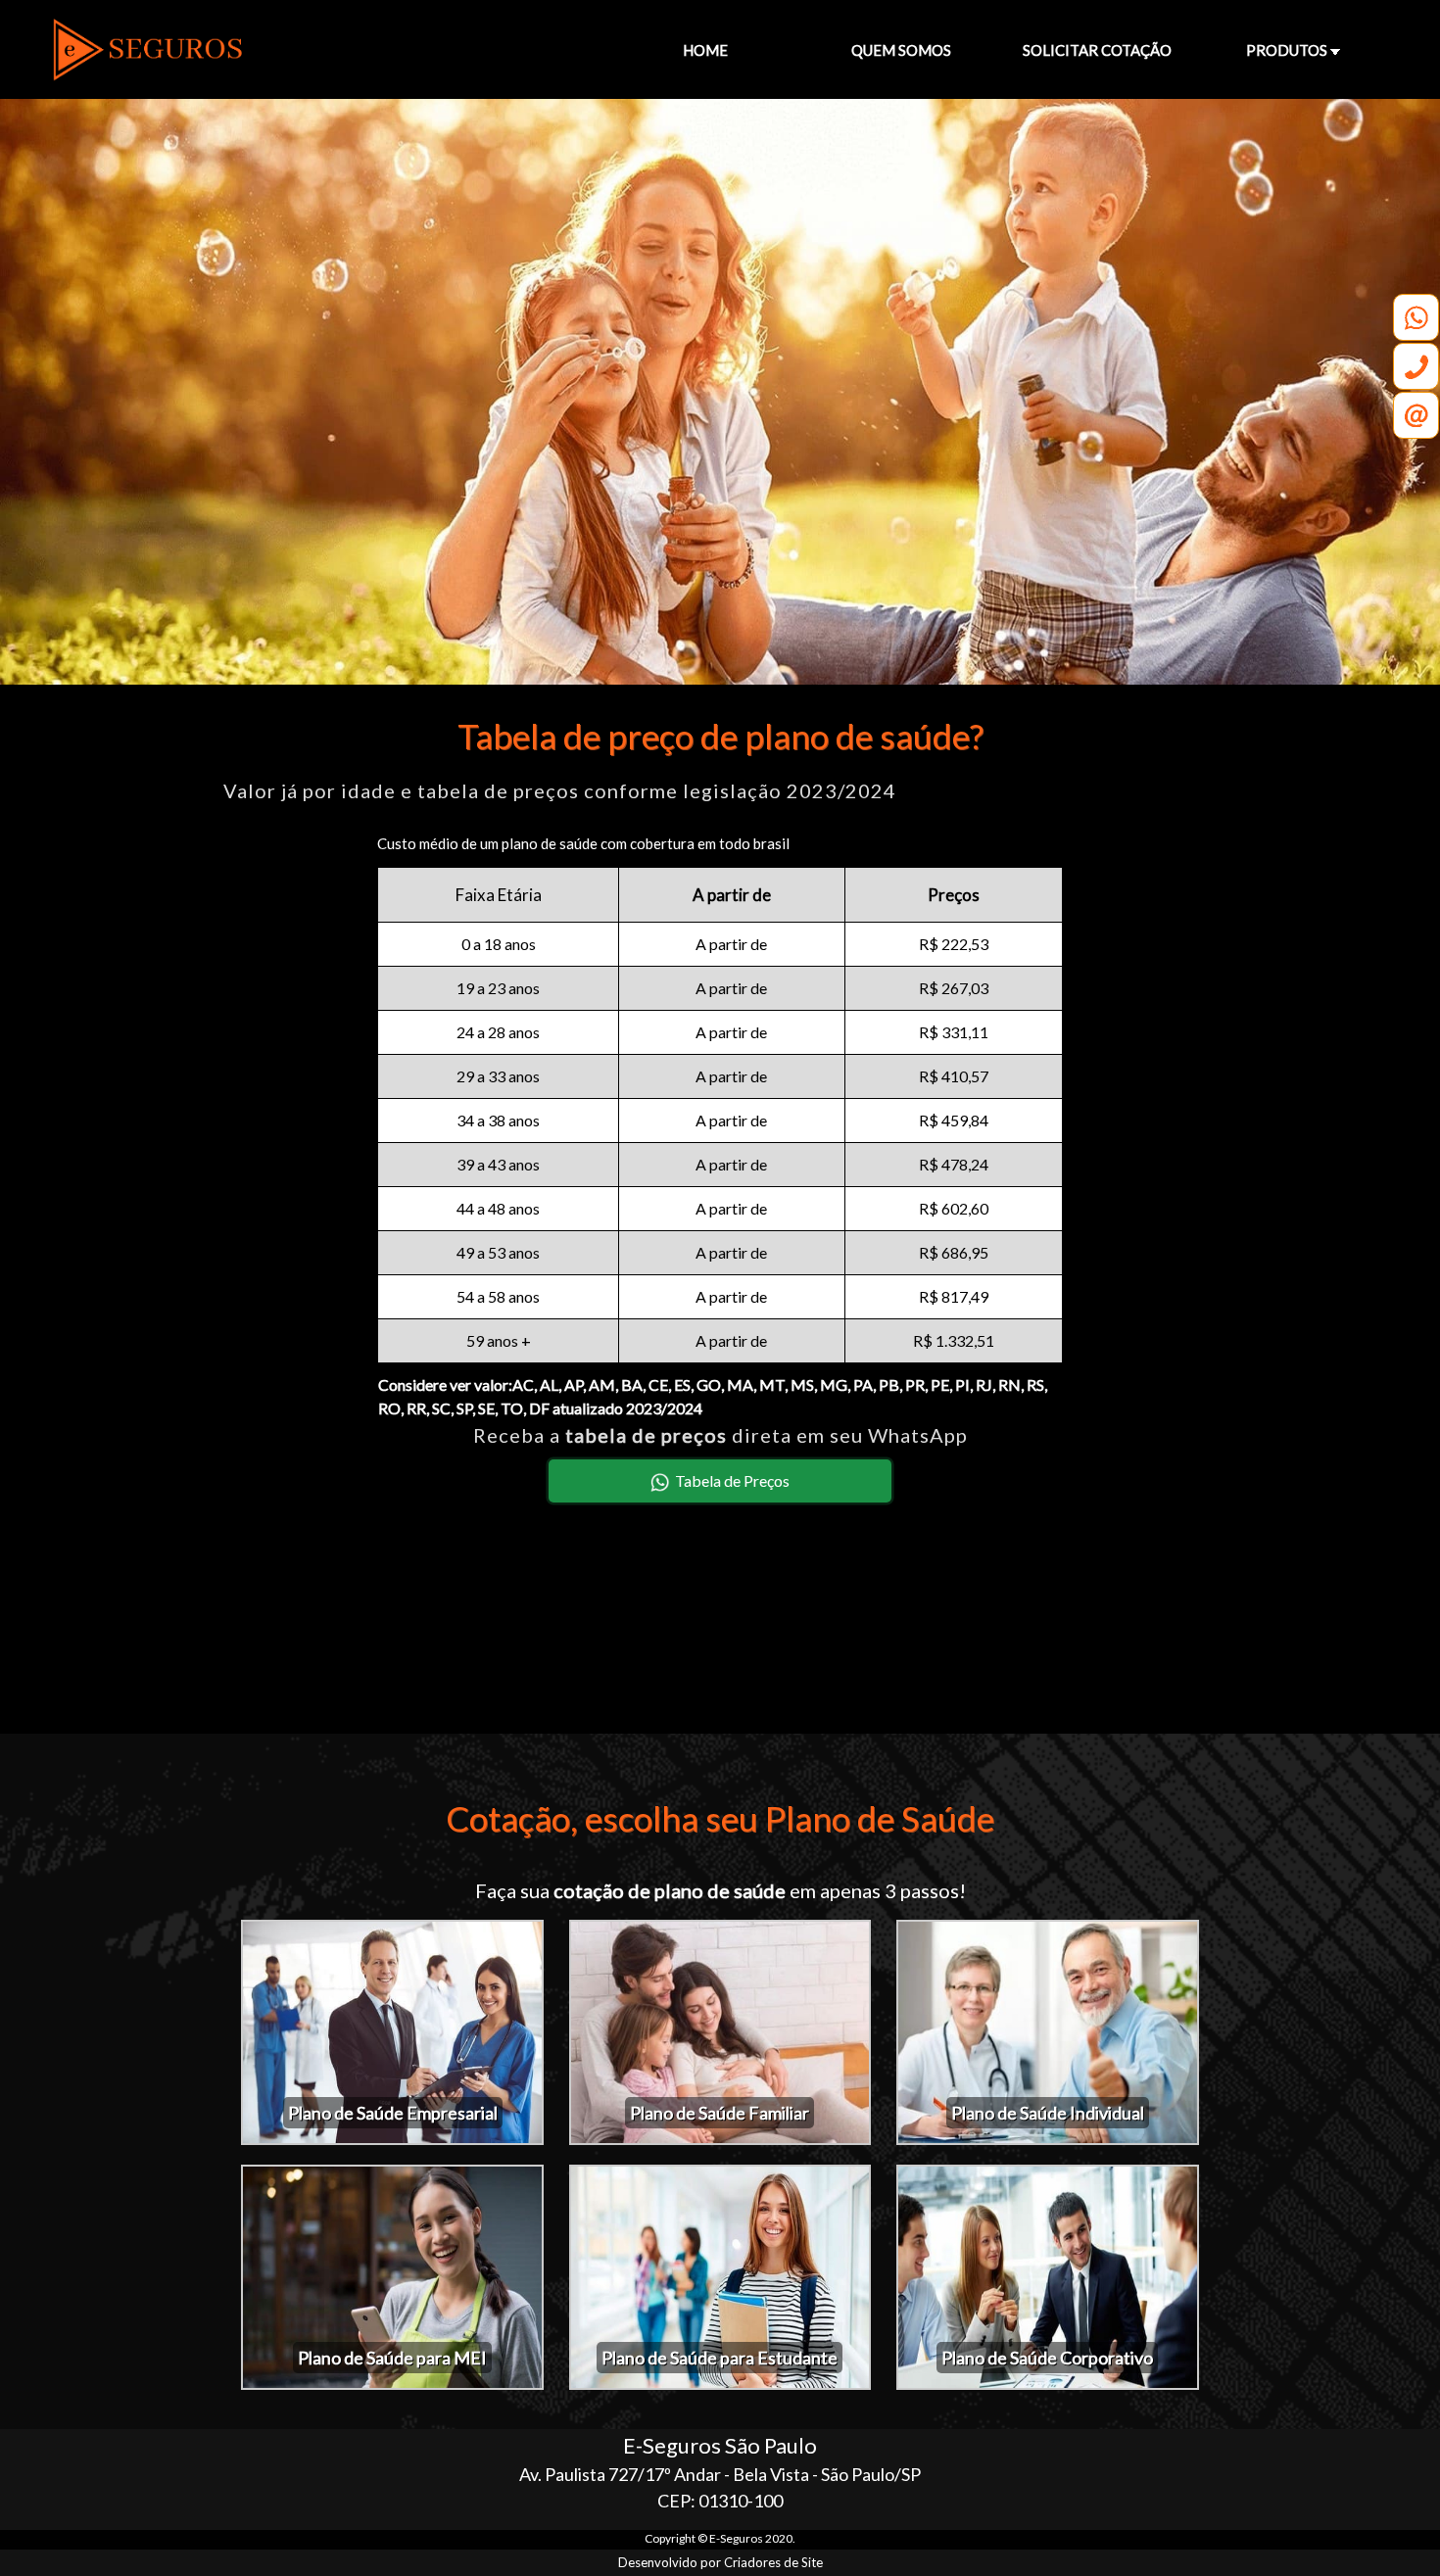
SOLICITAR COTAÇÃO (1097, 50)
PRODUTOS (1288, 50)
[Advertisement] (720, 1630)
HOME (705, 50)
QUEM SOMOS (901, 50)
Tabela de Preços (732, 1480)
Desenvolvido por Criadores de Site (720, 2562)
